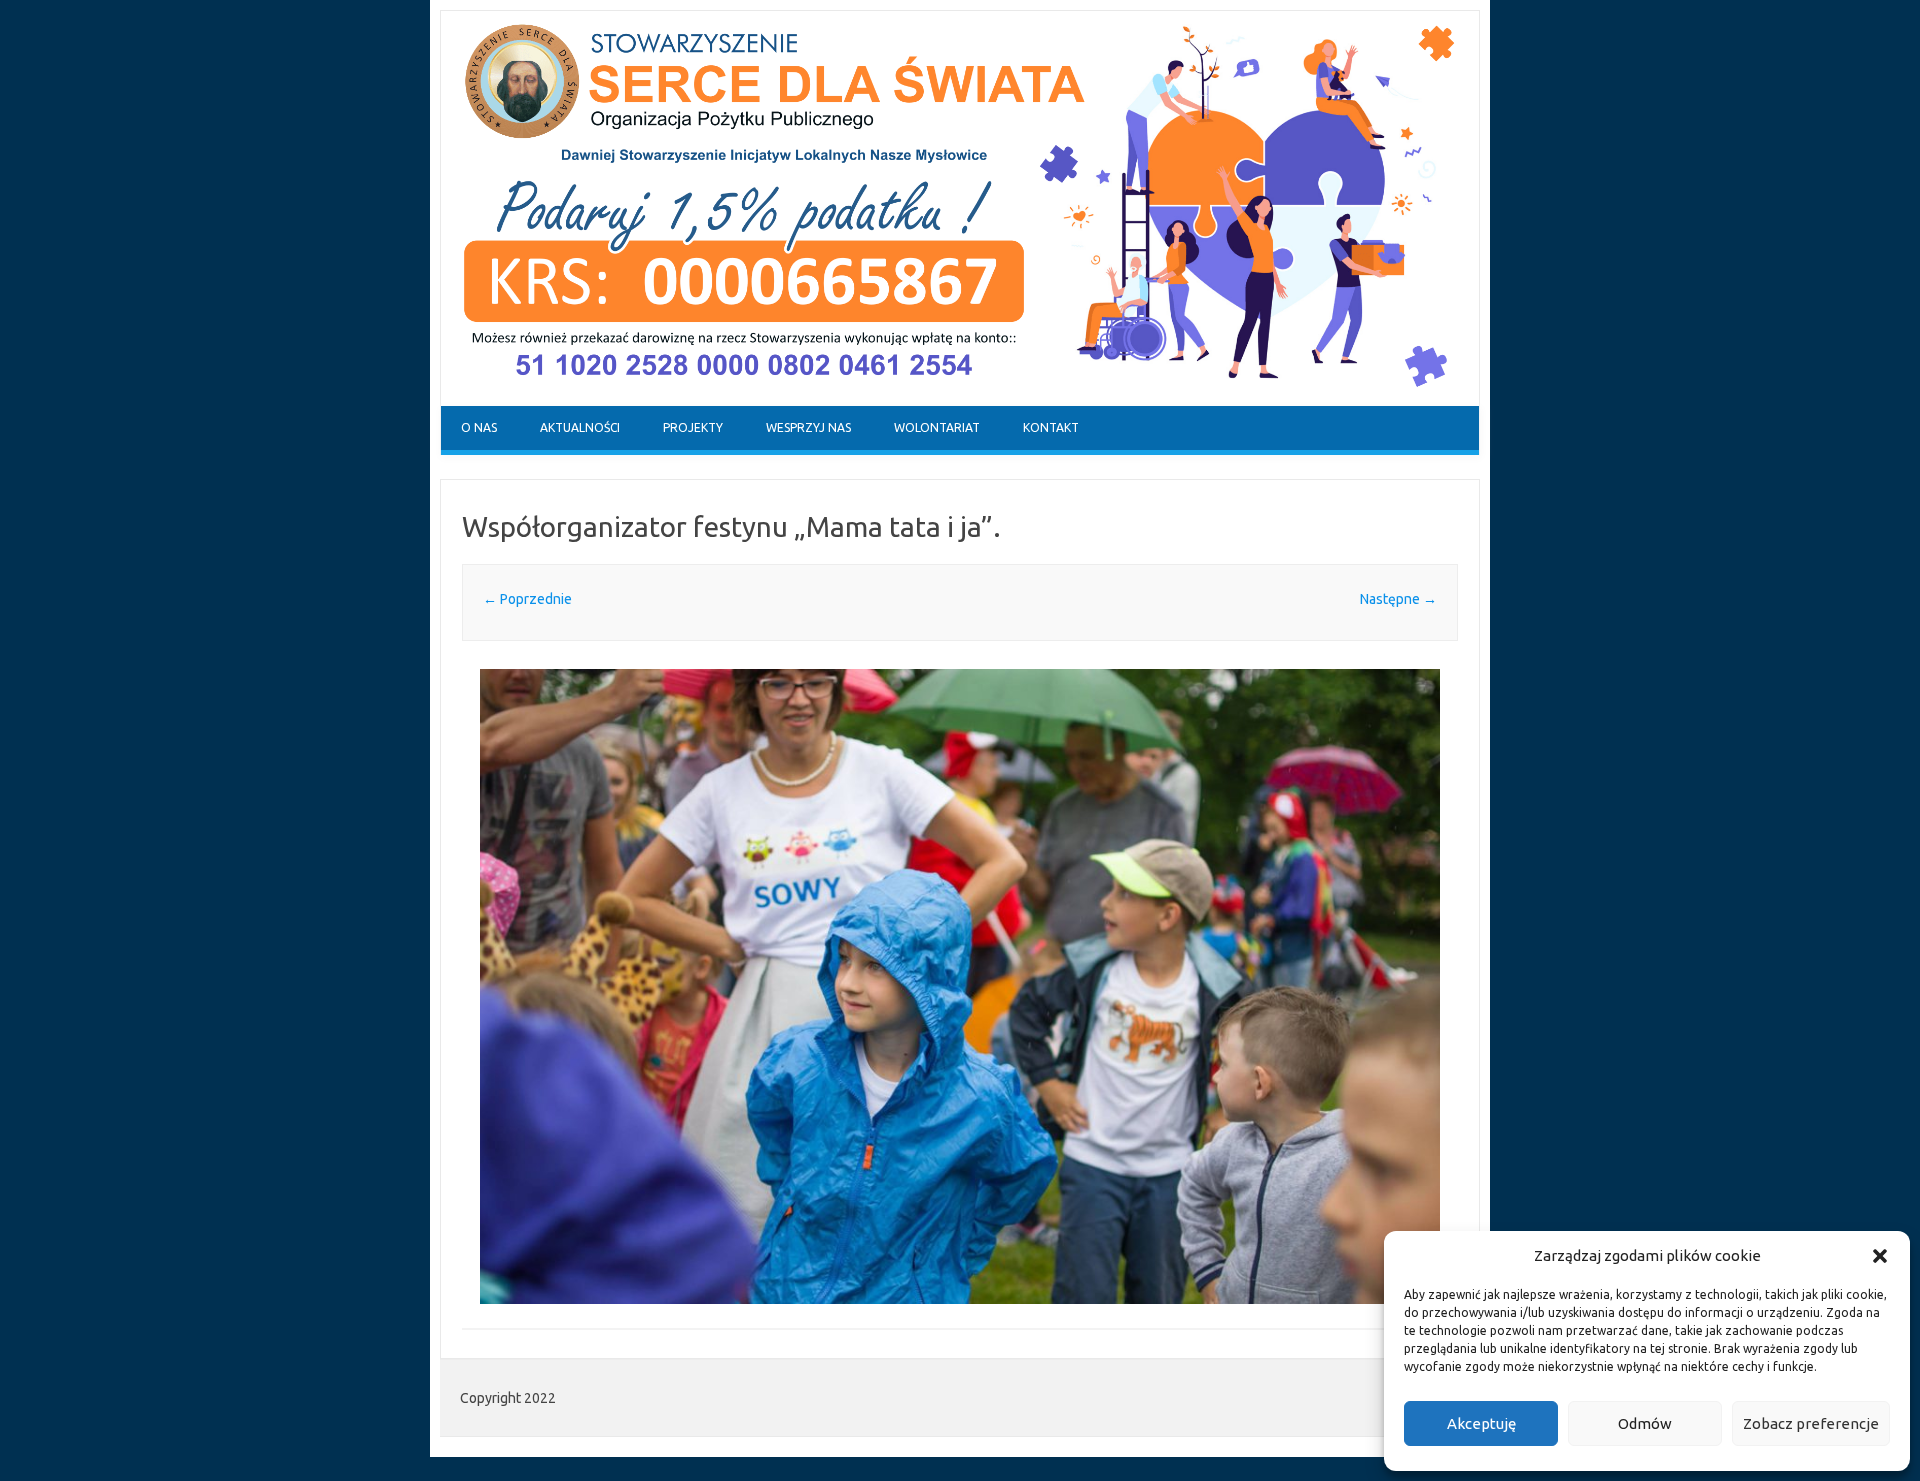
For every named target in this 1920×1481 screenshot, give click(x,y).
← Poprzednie (527, 599)
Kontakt (1051, 427)
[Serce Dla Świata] (960, 401)
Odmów (1645, 1423)
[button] (1880, 1256)
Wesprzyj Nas (808, 427)
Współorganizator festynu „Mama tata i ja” (727, 526)
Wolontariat (937, 427)
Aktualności (580, 427)
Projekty (693, 427)
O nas (479, 427)
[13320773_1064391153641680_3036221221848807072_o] (960, 987)
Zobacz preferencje (1811, 1423)
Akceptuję (1481, 1423)
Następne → (1398, 599)
